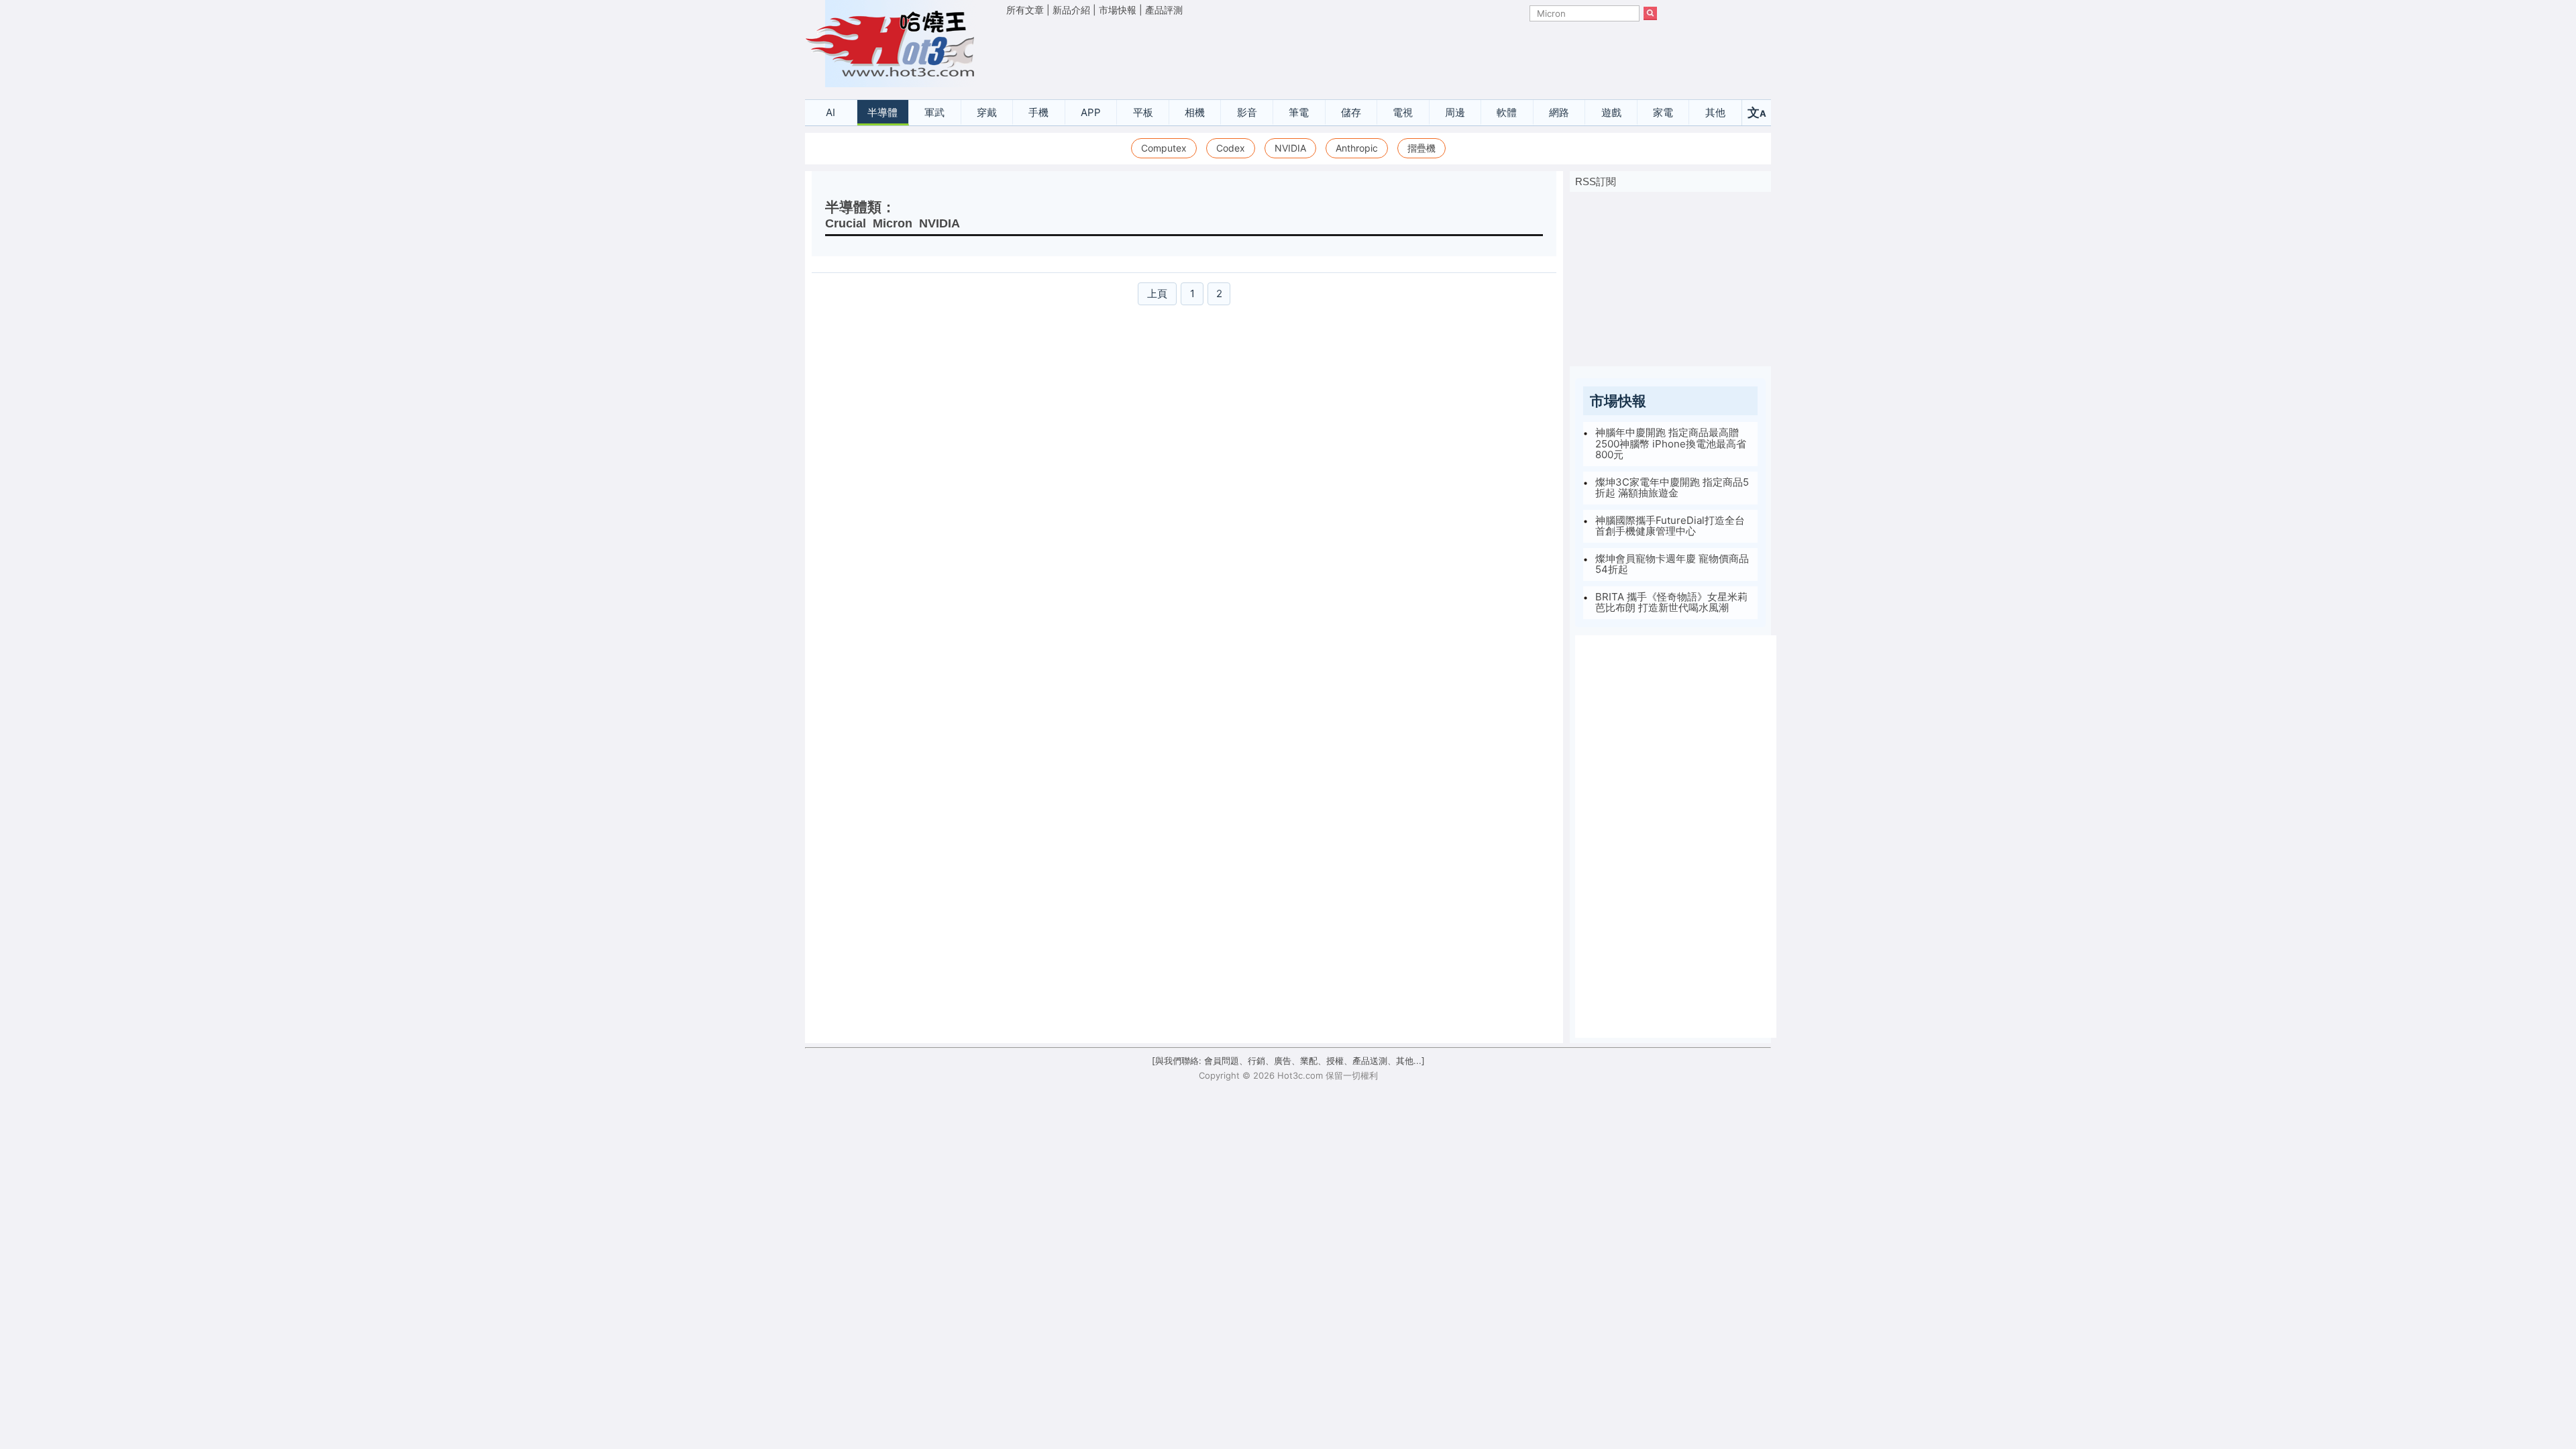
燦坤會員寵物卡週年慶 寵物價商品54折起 (1672, 564)
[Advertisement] (1332, 54)
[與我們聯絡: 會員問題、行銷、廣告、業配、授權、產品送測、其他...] (1288, 1061)
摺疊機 (1421, 148)
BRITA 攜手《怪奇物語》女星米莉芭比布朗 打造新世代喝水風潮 (1671, 602)
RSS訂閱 (1596, 181)
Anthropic (1357, 148)
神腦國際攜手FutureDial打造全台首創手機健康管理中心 (1670, 526)
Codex (1231, 148)
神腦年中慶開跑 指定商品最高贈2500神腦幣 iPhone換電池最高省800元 (1671, 443)
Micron (893, 223)
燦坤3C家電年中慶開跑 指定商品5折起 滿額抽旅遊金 (1672, 488)
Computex (1164, 148)
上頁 (1157, 293)
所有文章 (1025, 10)
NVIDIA (1290, 148)
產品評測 (1164, 10)
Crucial (846, 223)
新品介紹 (1071, 10)
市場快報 (1118, 10)
